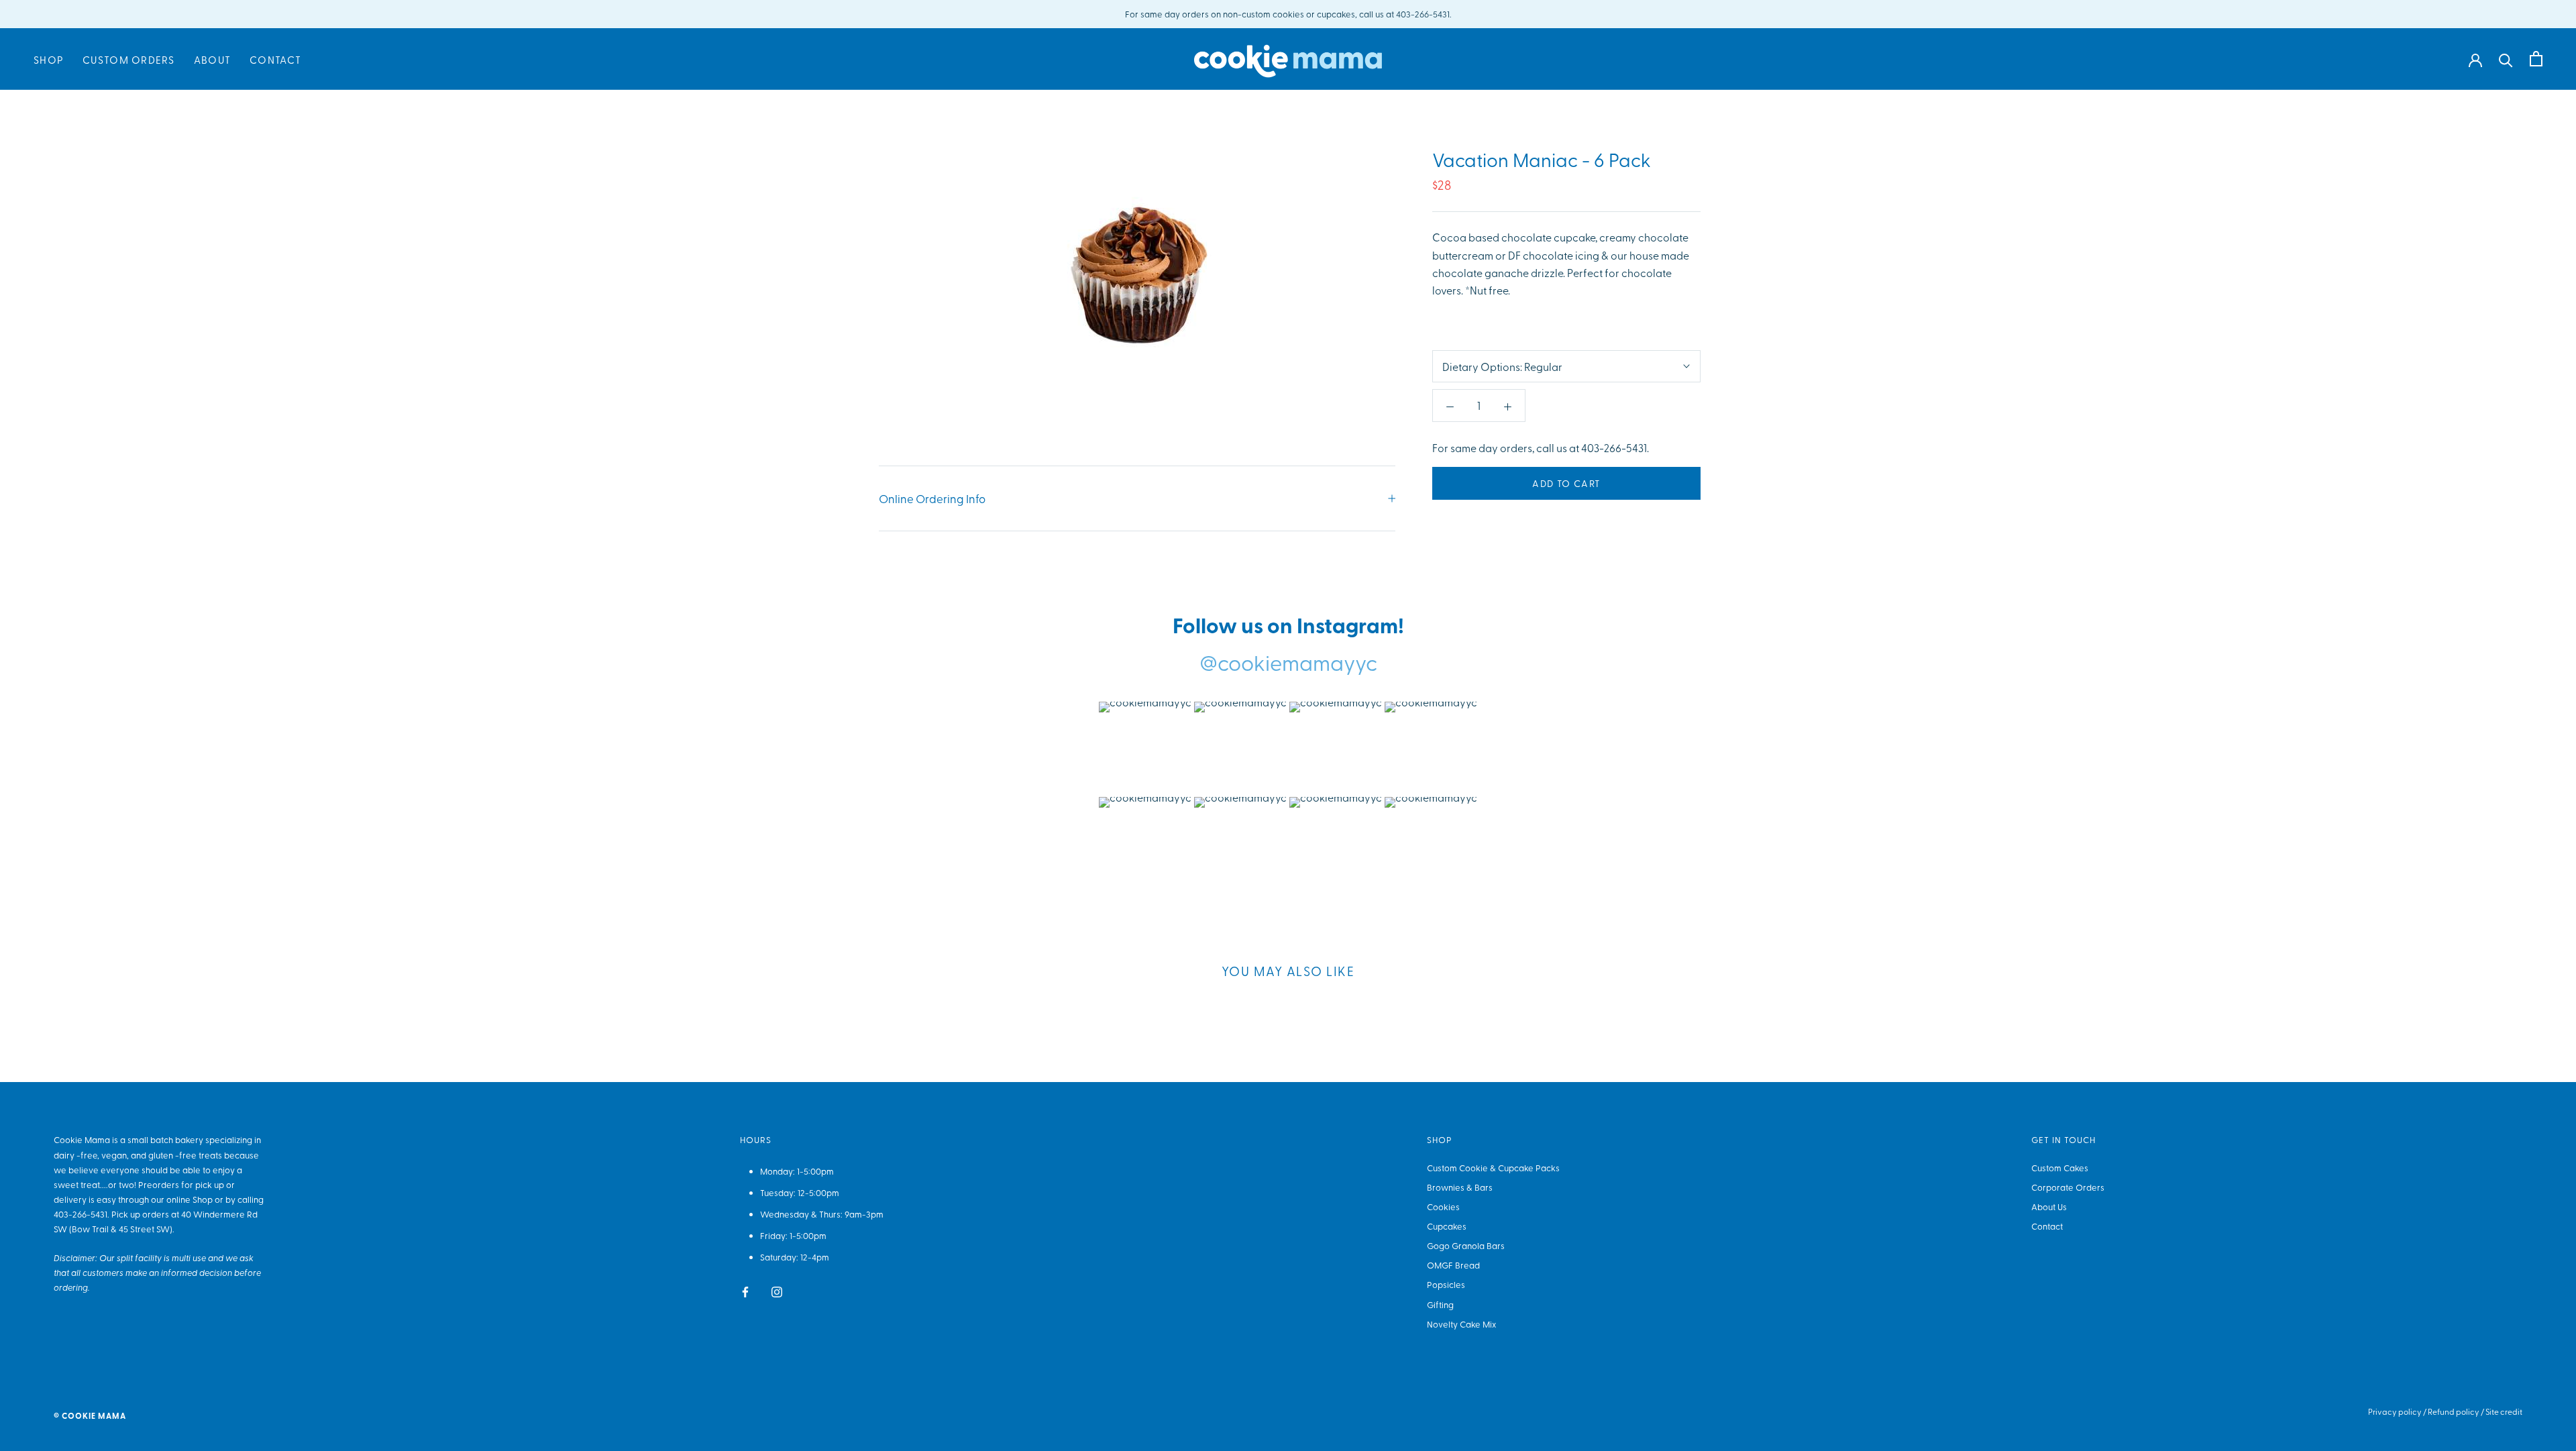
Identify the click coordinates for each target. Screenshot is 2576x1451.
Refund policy (2454, 1411)
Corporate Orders (2068, 1187)
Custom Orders (129, 60)
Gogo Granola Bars (1466, 1245)
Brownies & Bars (1460, 1187)
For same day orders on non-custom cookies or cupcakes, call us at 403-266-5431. (1288, 14)
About (212, 60)
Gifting (1440, 1304)
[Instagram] (777, 1290)
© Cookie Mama (90, 1416)
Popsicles (1446, 1284)
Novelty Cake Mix (1461, 1324)
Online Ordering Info (932, 498)
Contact (275, 60)
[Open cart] (2536, 59)
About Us (2049, 1206)
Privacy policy (2395, 1411)
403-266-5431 (80, 1214)
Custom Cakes (2060, 1168)
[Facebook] (745, 1290)
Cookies (1443, 1206)
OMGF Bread (1453, 1265)
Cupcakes (1447, 1226)
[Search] (2506, 59)
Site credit (2504, 1411)
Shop (49, 60)
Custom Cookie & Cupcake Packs (1493, 1168)
